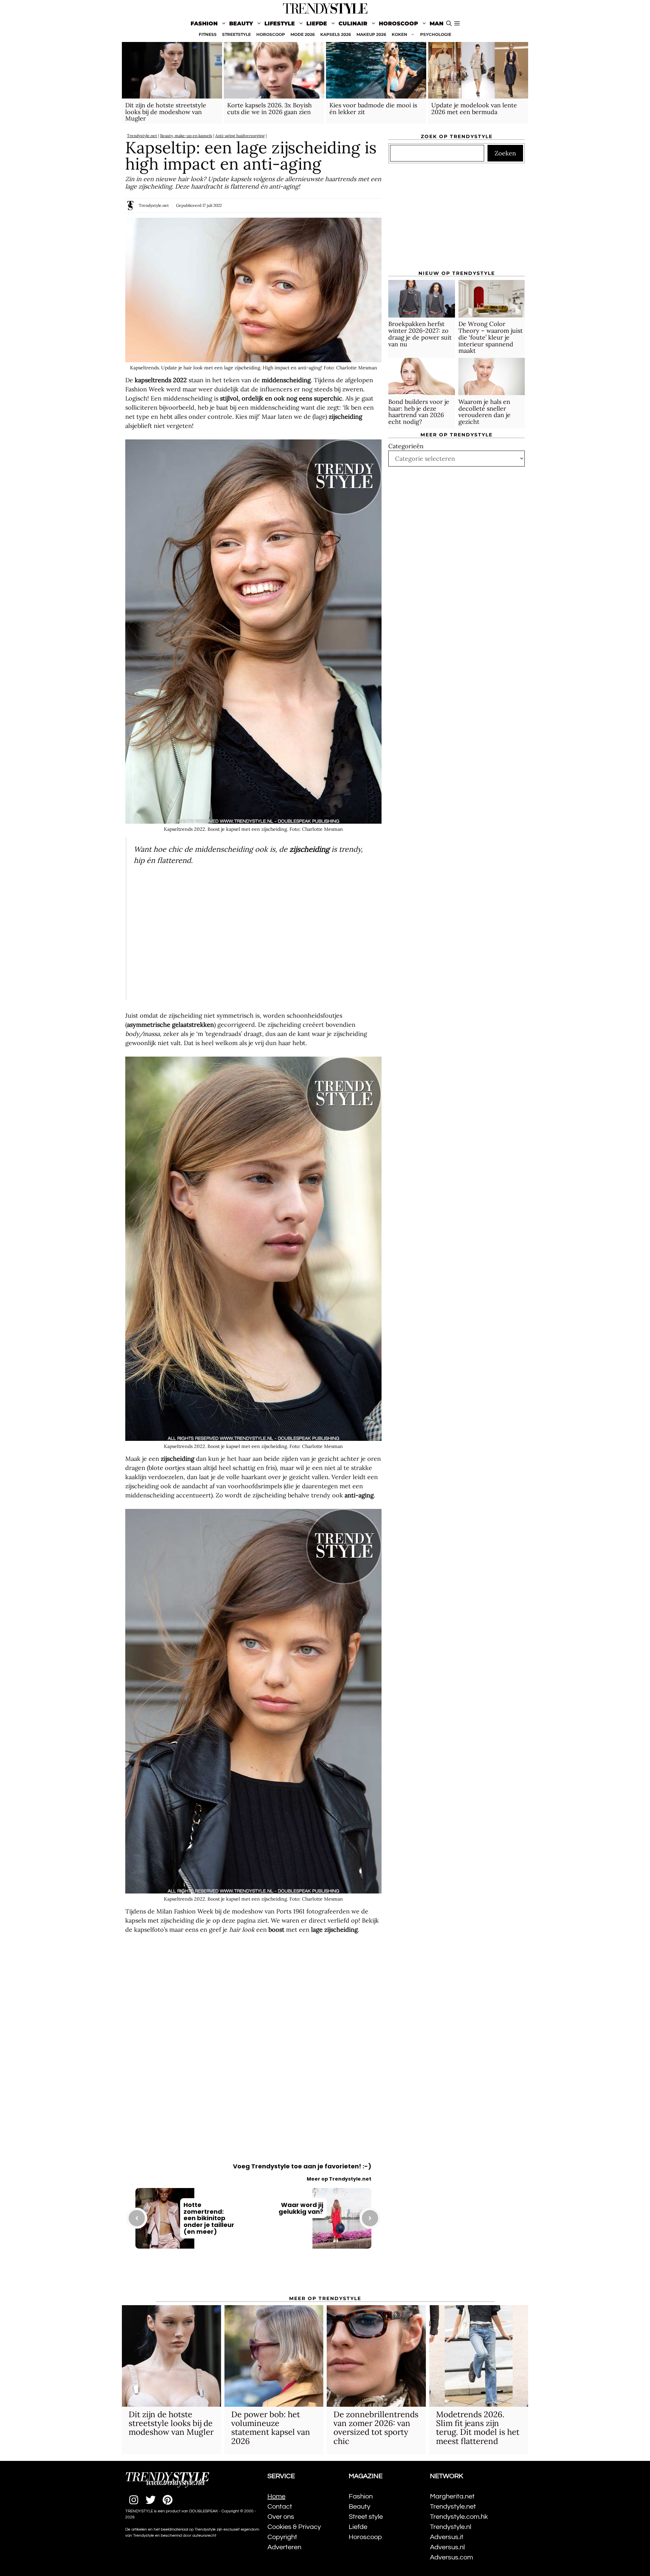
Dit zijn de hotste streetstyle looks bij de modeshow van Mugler (166, 112)
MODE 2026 (303, 34)
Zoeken (505, 153)
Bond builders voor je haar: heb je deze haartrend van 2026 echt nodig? (419, 412)
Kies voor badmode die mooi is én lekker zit (373, 109)
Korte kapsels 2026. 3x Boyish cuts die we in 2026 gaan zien (269, 109)
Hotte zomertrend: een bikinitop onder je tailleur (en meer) (209, 2218)
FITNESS (208, 34)
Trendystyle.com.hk (459, 2517)
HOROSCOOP (271, 34)
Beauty (241, 24)
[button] (457, 24)
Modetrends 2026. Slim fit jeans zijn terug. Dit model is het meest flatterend (478, 2428)
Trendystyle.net (142, 136)
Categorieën (406, 446)
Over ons (281, 2517)
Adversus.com (451, 2557)
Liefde (317, 24)
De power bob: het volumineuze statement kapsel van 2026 (271, 2428)
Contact (280, 2507)
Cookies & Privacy (294, 2527)
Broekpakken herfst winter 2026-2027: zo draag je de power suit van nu (420, 334)
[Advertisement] (254, 929)
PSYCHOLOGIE (436, 34)
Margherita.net (452, 2496)
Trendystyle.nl (451, 2527)
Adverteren (284, 2547)
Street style (366, 2517)
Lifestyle (280, 24)
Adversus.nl (447, 2547)
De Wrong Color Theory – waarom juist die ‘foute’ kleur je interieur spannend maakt (491, 338)
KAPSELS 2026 (336, 34)
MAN (437, 24)
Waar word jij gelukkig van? (301, 2208)
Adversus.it (447, 2537)
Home (276, 2496)
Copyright (282, 2537)
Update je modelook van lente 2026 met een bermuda (474, 109)
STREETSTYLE (236, 34)
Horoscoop (398, 24)
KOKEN (399, 34)
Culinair (353, 24)
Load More (253, 2276)
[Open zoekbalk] (449, 24)
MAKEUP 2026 (371, 34)
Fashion (204, 24)
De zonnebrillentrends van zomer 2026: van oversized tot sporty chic (376, 2428)
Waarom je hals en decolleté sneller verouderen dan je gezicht (484, 412)
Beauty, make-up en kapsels (186, 136)
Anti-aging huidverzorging (240, 136)
